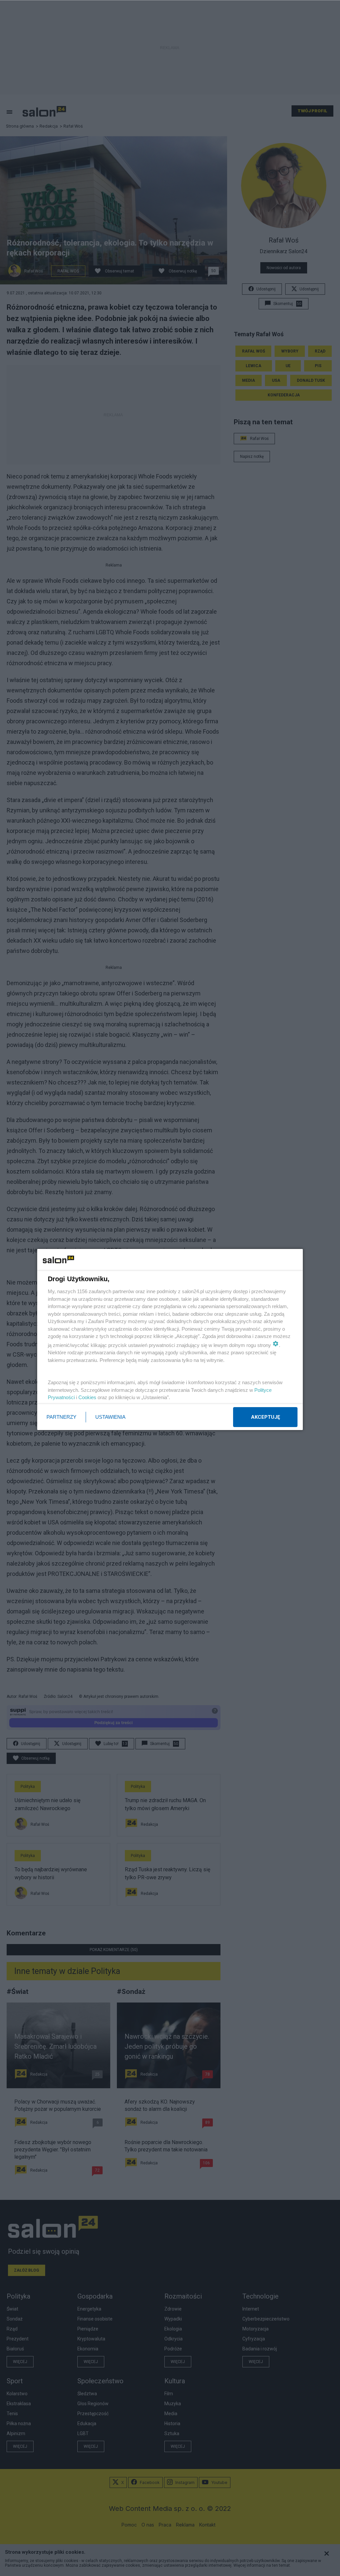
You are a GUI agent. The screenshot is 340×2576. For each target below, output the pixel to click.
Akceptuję (265, 1417)
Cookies (87, 1397)
